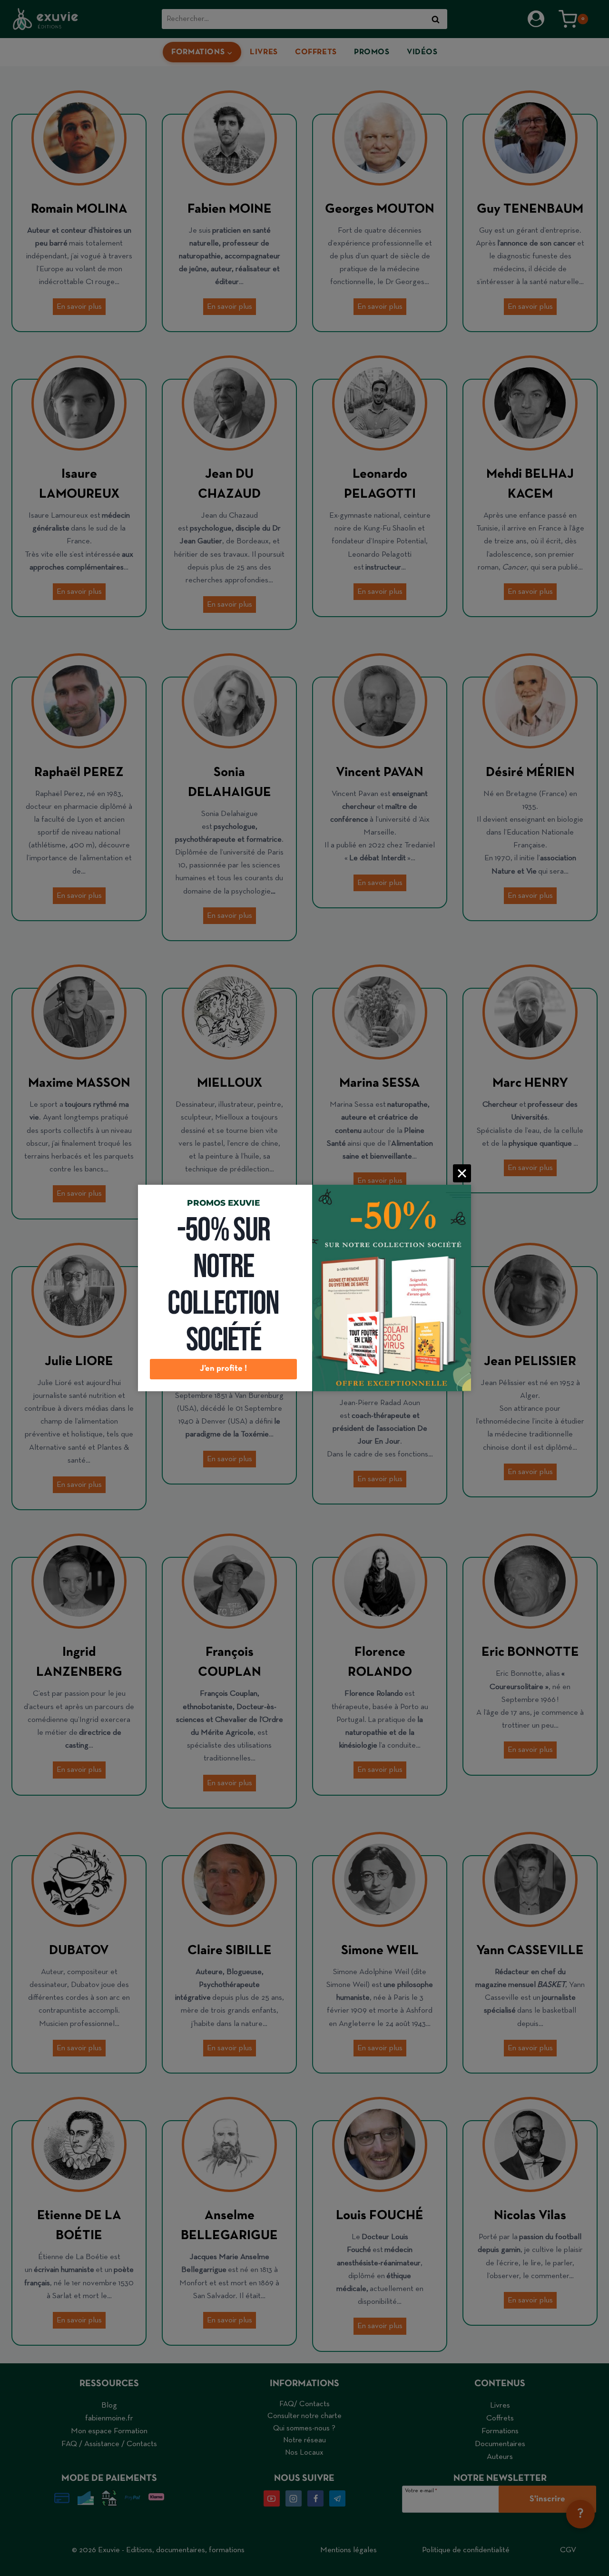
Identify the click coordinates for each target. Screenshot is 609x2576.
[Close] (462, 1173)
